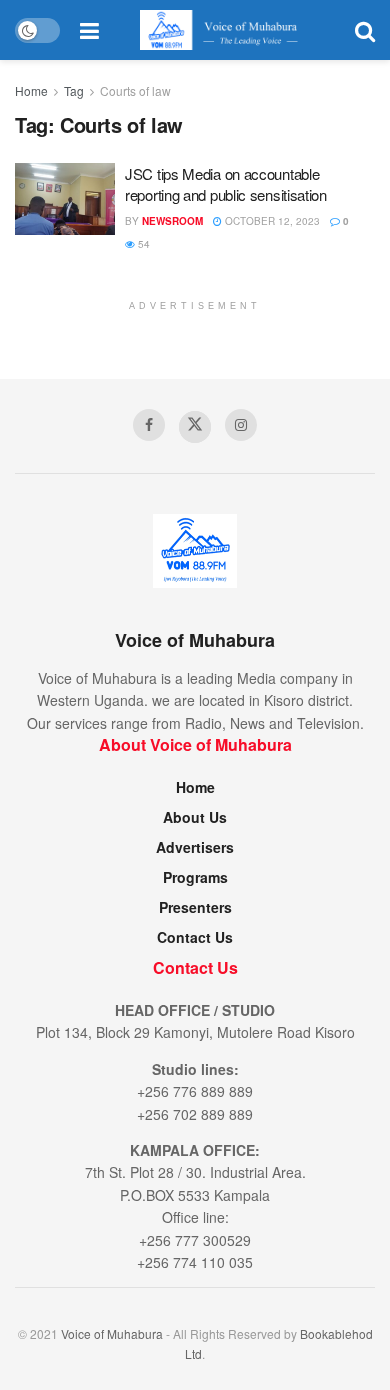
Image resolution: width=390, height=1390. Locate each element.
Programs (195, 877)
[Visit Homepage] (226, 30)
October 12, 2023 (271, 221)
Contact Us (195, 937)
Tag (74, 90)
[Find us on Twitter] (195, 427)
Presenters (195, 907)
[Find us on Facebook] (149, 425)
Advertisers (195, 847)
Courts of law (135, 90)
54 (142, 244)
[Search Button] (365, 30)
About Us (195, 817)
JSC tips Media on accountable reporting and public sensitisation (226, 184)
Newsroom (172, 221)
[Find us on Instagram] (241, 425)
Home (31, 90)
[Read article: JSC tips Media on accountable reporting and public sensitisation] (65, 199)
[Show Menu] (89, 30)
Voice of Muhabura (112, 1333)
